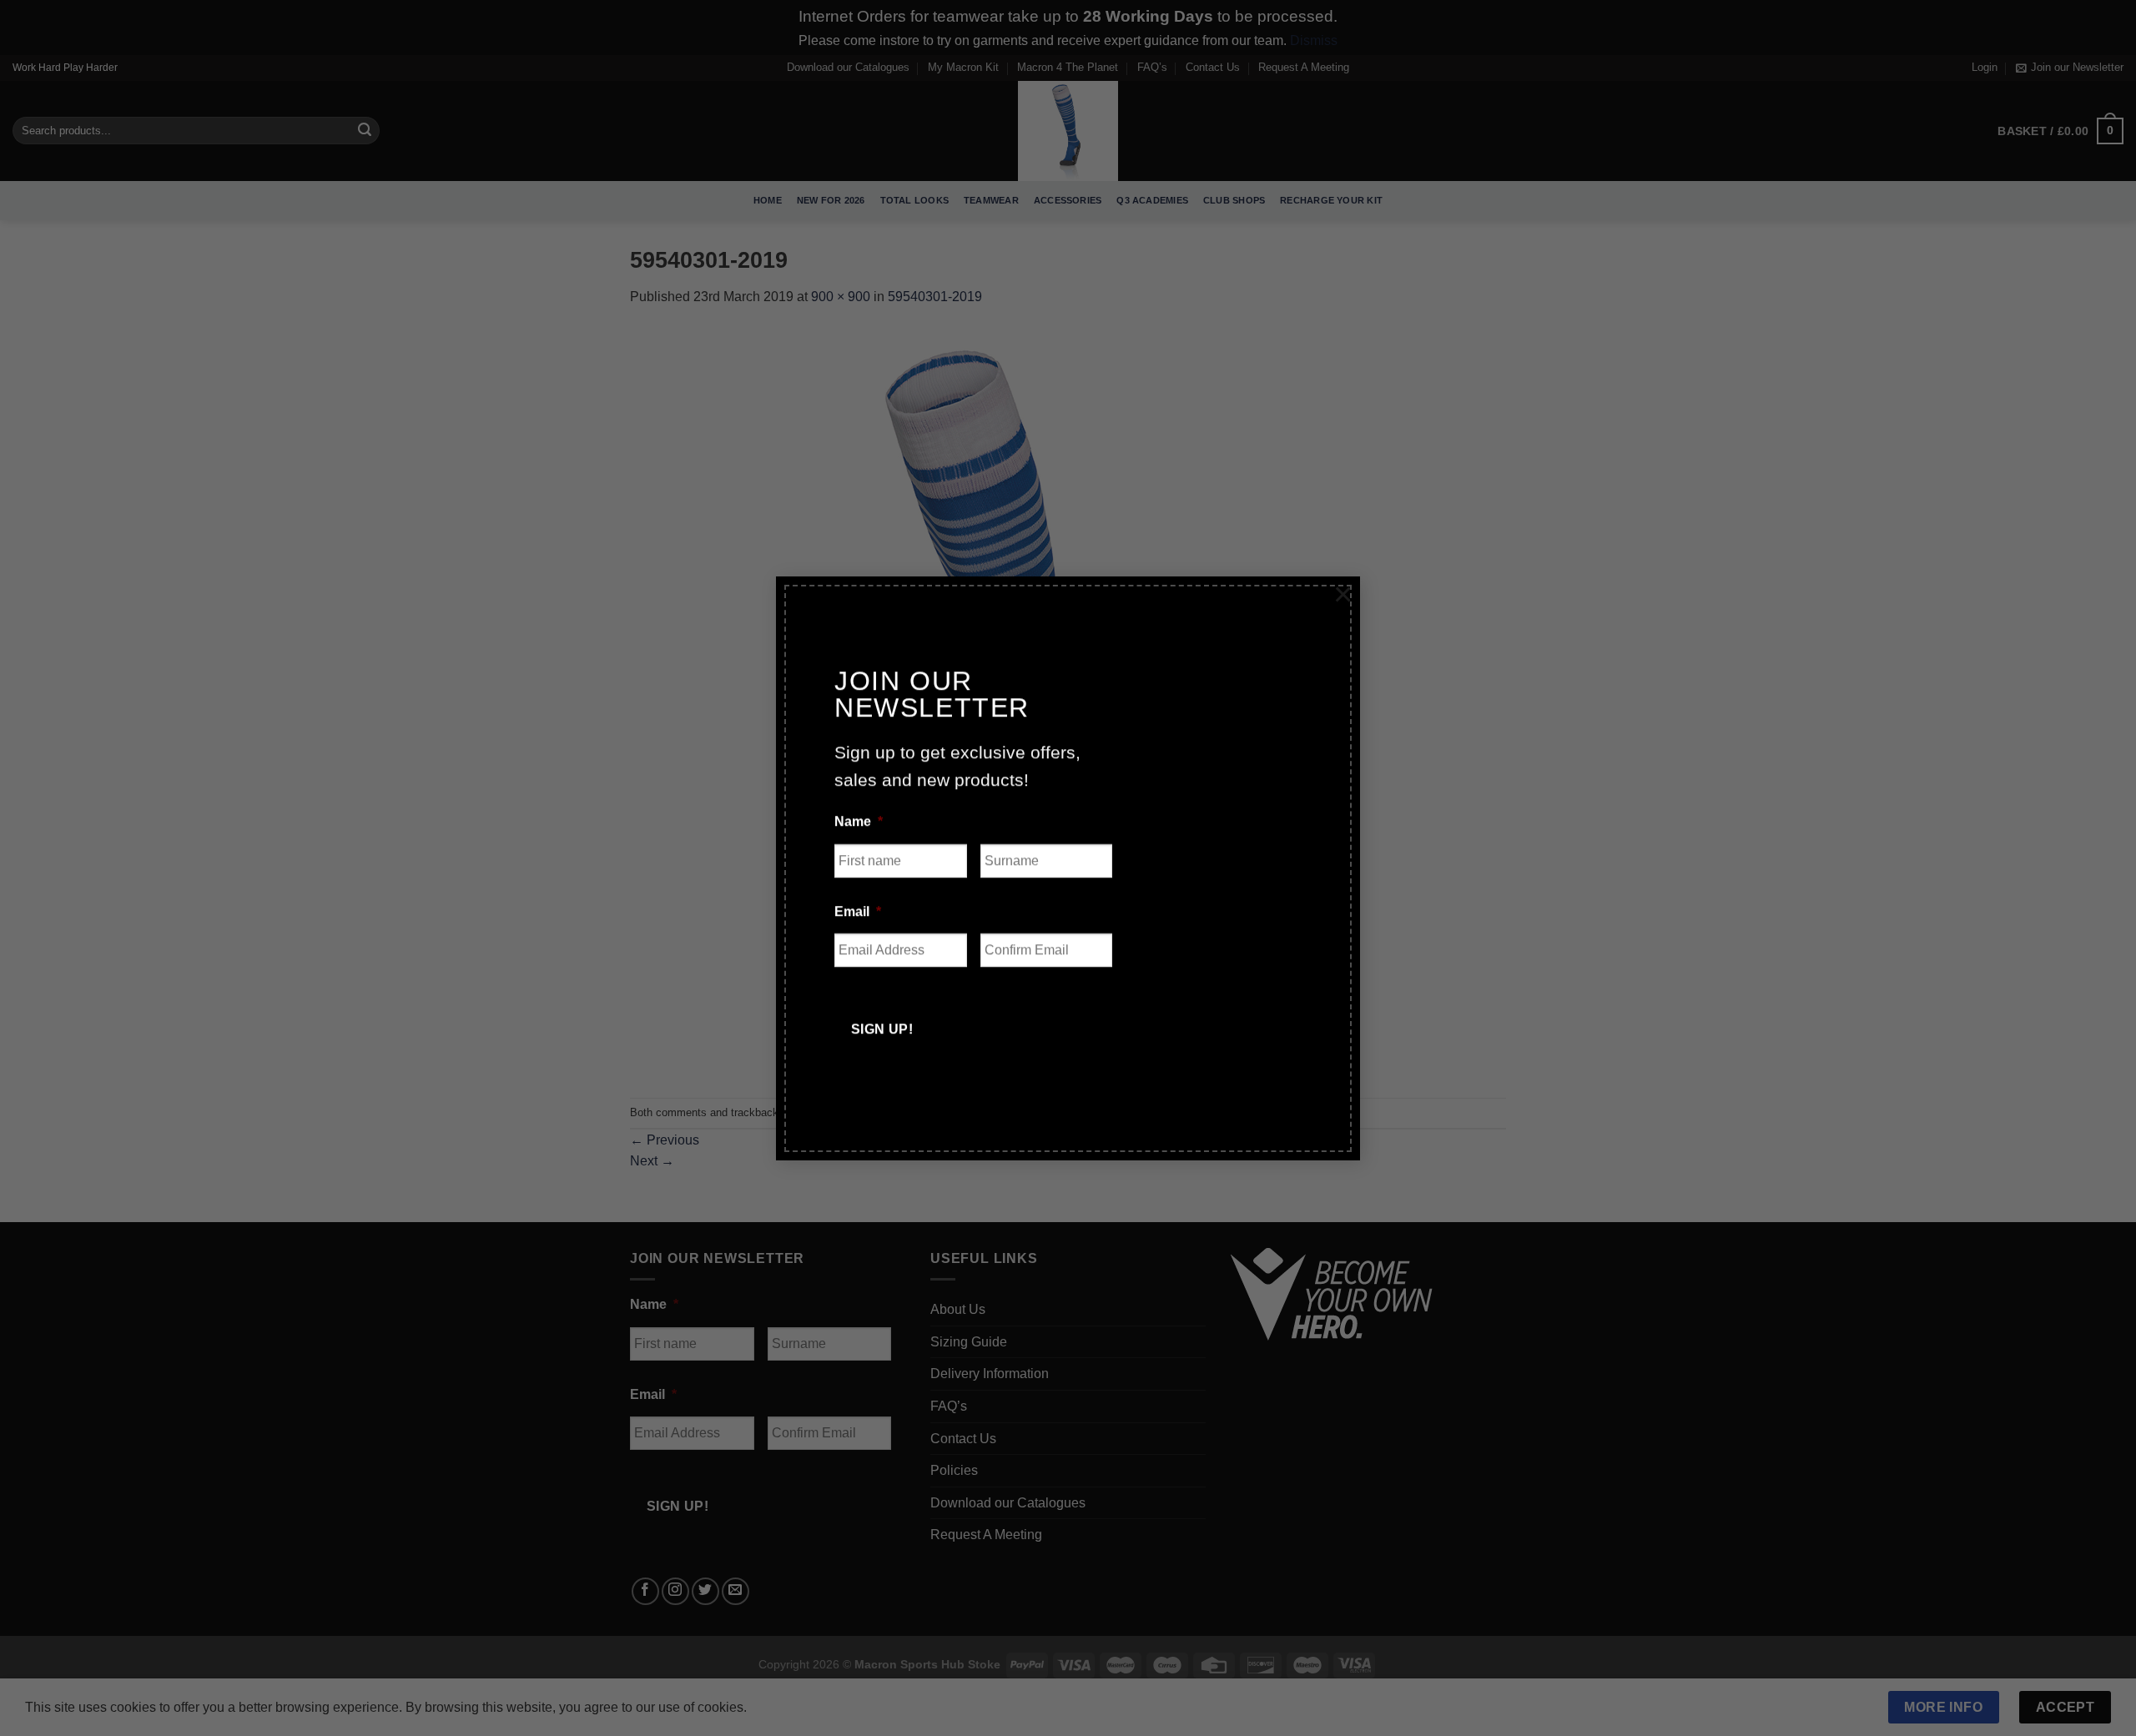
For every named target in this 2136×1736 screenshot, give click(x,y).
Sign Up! (882, 1029)
